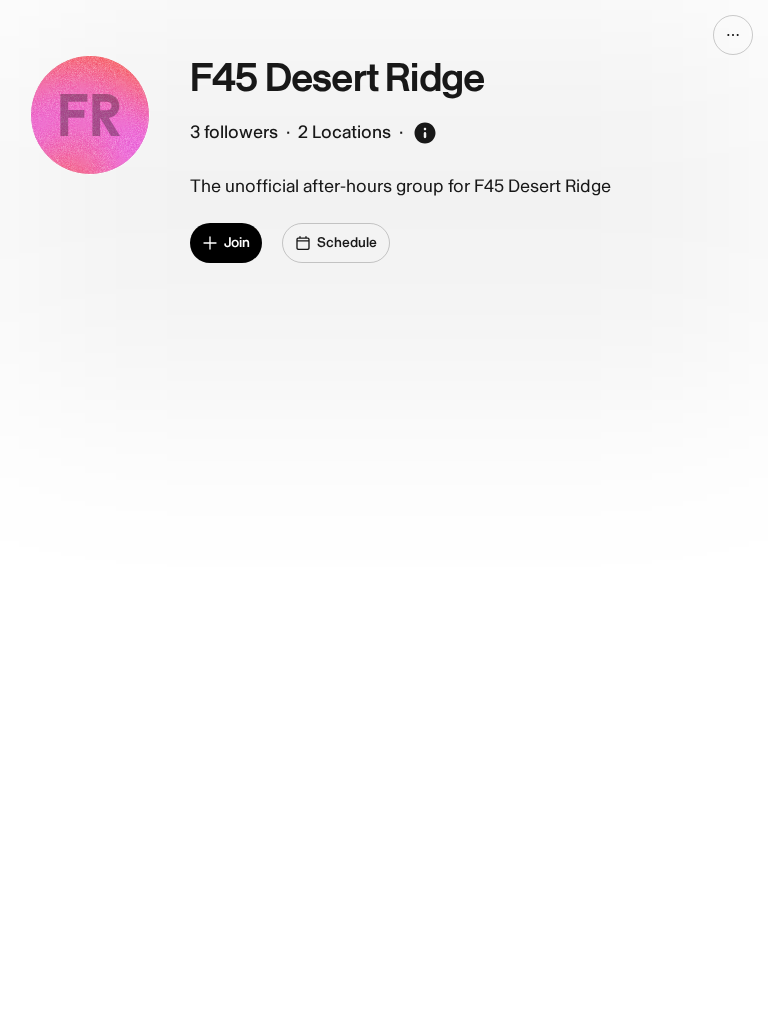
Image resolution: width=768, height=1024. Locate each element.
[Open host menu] (733, 35)
